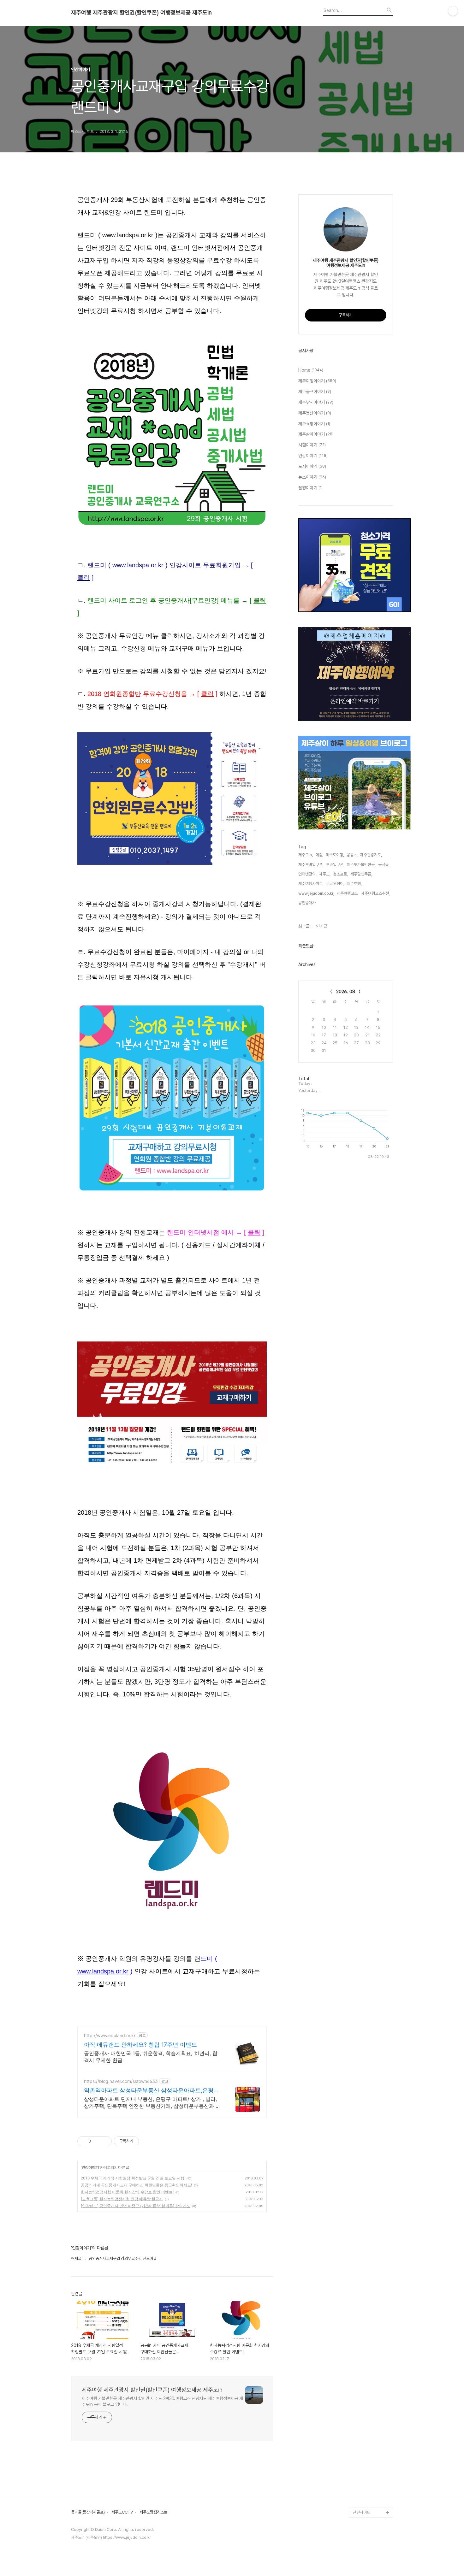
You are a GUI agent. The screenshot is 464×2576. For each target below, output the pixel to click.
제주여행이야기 (317, 381)
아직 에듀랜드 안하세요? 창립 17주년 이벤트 (140, 2045)
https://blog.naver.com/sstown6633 (121, 2081)
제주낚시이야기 (316, 402)
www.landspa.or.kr (103, 1971)
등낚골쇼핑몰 (364, 2452)
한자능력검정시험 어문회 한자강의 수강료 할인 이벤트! (127, 2192)
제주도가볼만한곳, (361, 865)
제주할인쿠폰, (361, 874)
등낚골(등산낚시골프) (88, 2512)
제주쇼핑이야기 (314, 424)
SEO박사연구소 (366, 2442)
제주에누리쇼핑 (365, 2351)
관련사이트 (362, 2512)
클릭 (84, 578)
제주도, (325, 874)
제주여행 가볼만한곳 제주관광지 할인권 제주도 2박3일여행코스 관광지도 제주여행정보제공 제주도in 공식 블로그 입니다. (162, 2401)
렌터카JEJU (363, 2502)
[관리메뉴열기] (453, 11)
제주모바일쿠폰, (311, 865)
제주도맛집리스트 (153, 2512)
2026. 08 (346, 992)
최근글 (304, 926)
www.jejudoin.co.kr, (316, 893)
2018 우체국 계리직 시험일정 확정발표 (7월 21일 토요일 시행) (133, 2178)
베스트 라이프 (364, 2321)
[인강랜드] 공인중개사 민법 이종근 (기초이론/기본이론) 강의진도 (136, 2206)
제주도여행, (335, 855)
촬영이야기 (310, 488)
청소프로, (340, 874)
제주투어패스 (364, 2411)
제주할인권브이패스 (369, 2371)
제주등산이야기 (315, 413)
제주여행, (354, 884)
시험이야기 (312, 445)
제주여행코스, (348, 893)
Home (311, 370)
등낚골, (384, 865)
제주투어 (360, 2401)
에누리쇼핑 (362, 2311)
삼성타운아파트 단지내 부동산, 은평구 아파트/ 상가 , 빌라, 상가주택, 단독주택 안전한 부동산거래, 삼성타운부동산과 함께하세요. (152, 2103)
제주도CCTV (122, 2512)
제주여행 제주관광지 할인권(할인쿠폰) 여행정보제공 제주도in (141, 13)
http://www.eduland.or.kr (110, 2035)
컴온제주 (360, 2422)
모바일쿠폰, (335, 865)
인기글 (322, 926)
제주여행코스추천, (375, 893)
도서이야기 (312, 466)
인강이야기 (90, 2167)
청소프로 (360, 2300)
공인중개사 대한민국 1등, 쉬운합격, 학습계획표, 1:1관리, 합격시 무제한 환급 (151, 2057)
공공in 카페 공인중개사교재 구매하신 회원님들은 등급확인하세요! (136, 2185)
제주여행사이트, (311, 884)
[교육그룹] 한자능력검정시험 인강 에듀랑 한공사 (122, 2199)
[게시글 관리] (105, 2141)
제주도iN (360, 2290)
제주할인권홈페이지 (369, 2482)
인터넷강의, (307, 874)
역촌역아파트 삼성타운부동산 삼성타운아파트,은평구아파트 (152, 2091)
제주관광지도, (371, 855)
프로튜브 (360, 2432)
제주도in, (306, 855)
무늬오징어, (335, 884)
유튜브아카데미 (365, 2472)
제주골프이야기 (315, 392)
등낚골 (358, 2331)
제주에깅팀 (362, 2492)
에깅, (319, 855)
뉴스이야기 (312, 477)
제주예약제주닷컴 (367, 2381)
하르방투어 (362, 2361)
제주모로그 (362, 2462)
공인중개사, (307, 903)
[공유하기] (97, 2141)
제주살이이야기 (316, 434)
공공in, (352, 855)
